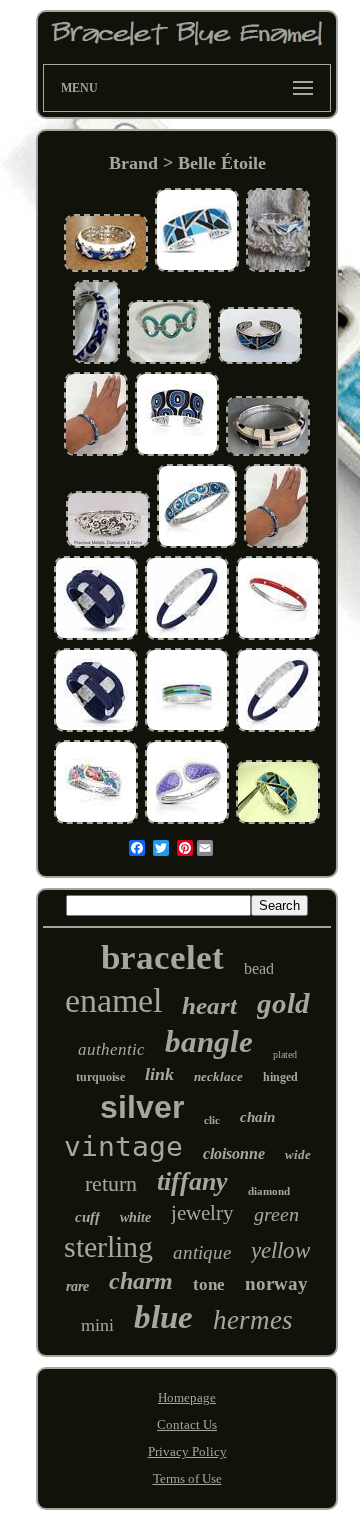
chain (257, 1117)
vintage (123, 1146)
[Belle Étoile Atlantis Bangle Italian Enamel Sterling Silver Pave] (197, 545)
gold (283, 1003)
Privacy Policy (187, 1451)
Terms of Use (187, 1478)
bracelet (162, 957)
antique (202, 1252)
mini (97, 1325)
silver (142, 1107)
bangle (209, 1041)
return (111, 1183)
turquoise (100, 1077)
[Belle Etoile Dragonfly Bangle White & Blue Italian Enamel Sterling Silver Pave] (96, 821)
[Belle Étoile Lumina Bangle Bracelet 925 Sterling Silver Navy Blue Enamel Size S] (278, 269)
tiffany (192, 1181)
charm (141, 1281)
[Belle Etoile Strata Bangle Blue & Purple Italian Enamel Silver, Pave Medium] (187, 729)
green (276, 1214)
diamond (269, 1191)
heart (209, 1005)
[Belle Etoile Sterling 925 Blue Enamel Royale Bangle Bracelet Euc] (96, 361)
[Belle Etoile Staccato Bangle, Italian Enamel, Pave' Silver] (278, 637)
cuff (87, 1217)
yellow (280, 1250)
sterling (108, 1246)
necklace (218, 1076)
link (159, 1074)
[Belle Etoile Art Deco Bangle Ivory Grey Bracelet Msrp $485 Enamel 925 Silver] (268, 453)
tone (209, 1284)
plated (285, 1054)
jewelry (202, 1213)
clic (212, 1120)
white (135, 1217)
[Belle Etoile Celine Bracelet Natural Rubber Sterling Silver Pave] (187, 637)
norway (276, 1283)
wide (298, 1154)
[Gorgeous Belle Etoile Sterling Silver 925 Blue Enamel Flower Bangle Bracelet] (96, 453)
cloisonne (234, 1153)
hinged (280, 1077)
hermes (253, 1320)
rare (77, 1286)
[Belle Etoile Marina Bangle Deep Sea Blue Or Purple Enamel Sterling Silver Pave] (187, 821)
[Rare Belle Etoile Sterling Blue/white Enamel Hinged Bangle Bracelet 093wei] (106, 269)
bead (259, 968)
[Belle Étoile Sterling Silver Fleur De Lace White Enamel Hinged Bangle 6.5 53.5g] (108, 545)
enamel (113, 1000)
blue (163, 1317)
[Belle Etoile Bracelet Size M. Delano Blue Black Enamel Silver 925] (260, 361)
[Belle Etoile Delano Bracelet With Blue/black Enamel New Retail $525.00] (278, 821)
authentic (111, 1049)
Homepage (187, 1397)
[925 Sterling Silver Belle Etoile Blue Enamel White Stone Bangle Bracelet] (169, 361)
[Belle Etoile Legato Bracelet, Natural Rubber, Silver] (96, 637)
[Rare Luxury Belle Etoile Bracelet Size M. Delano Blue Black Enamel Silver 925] (197, 269)
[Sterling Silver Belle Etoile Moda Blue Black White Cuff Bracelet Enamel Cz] (177, 453)
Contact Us (187, 1424)
